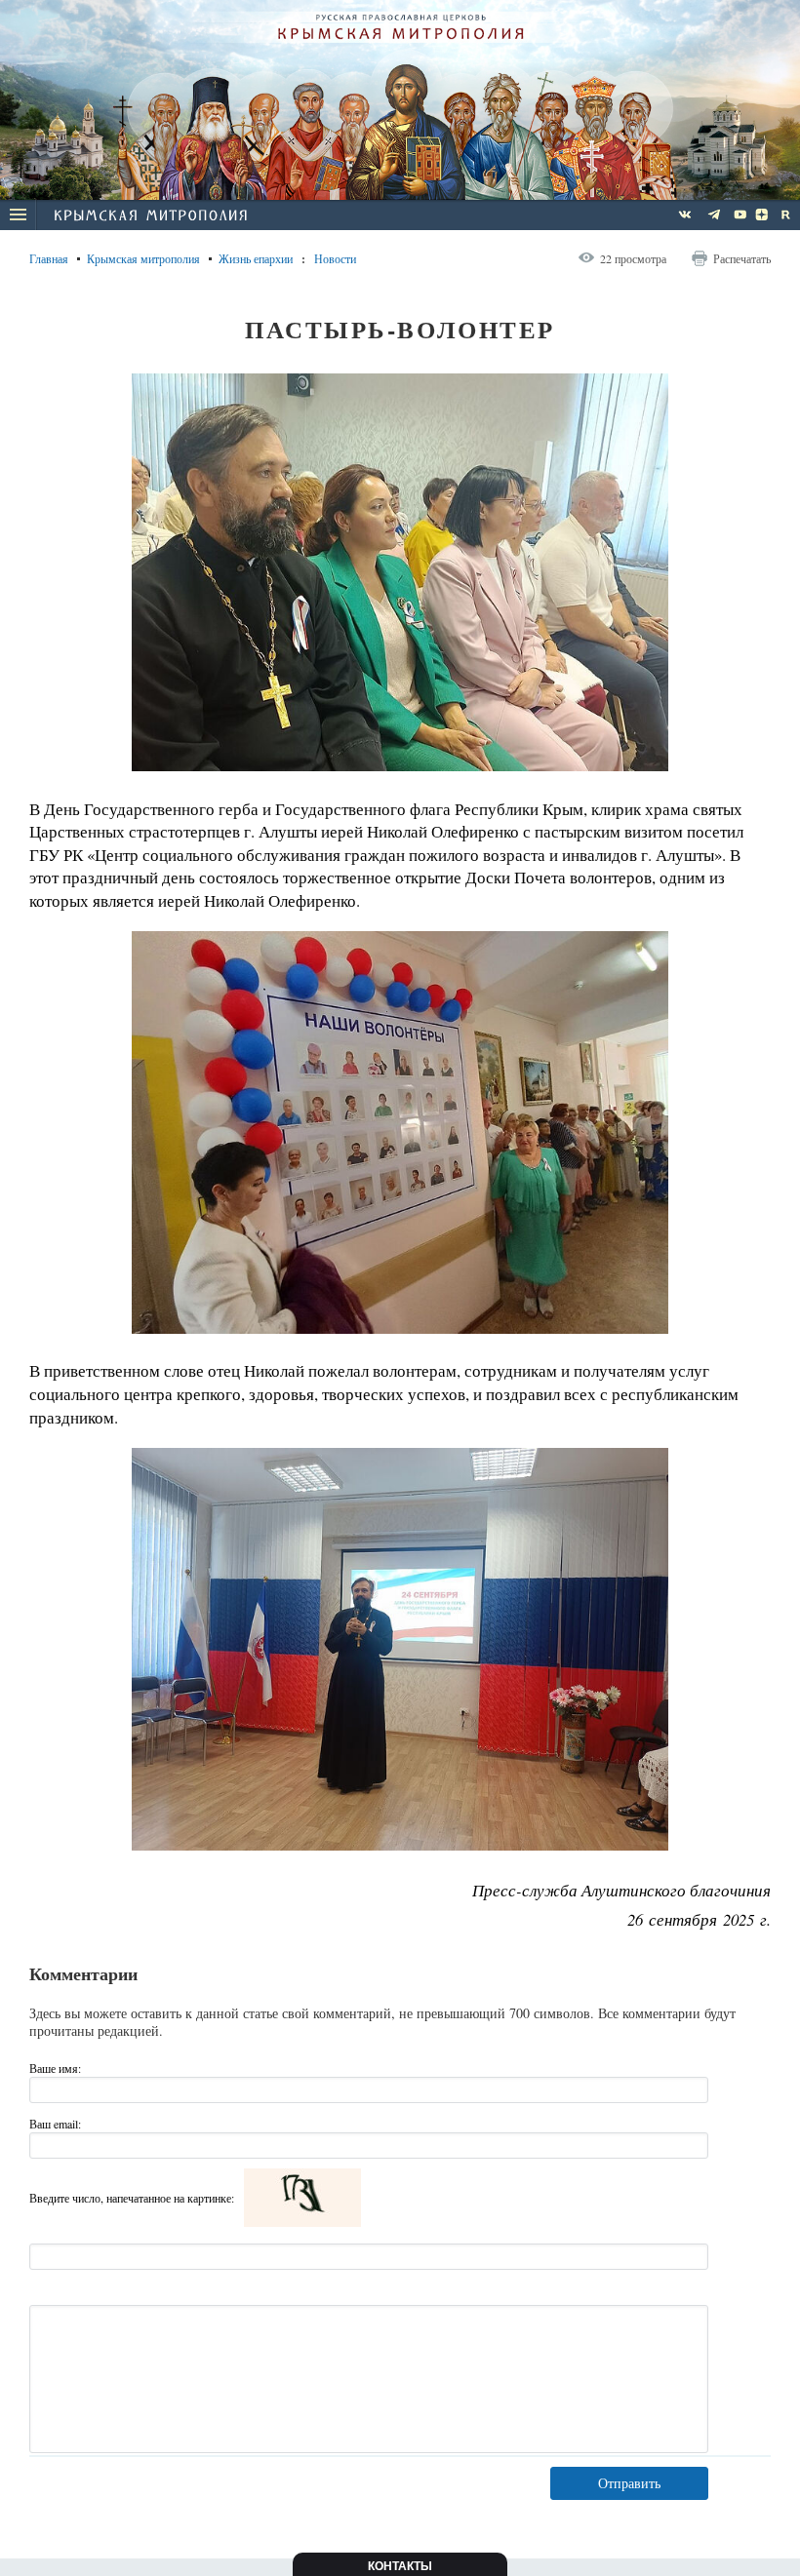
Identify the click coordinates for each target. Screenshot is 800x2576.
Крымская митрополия (143, 258)
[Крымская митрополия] (150, 217)
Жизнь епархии (256, 258)
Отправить (629, 2483)
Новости (335, 258)
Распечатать (742, 258)
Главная (49, 258)
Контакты (400, 2566)
